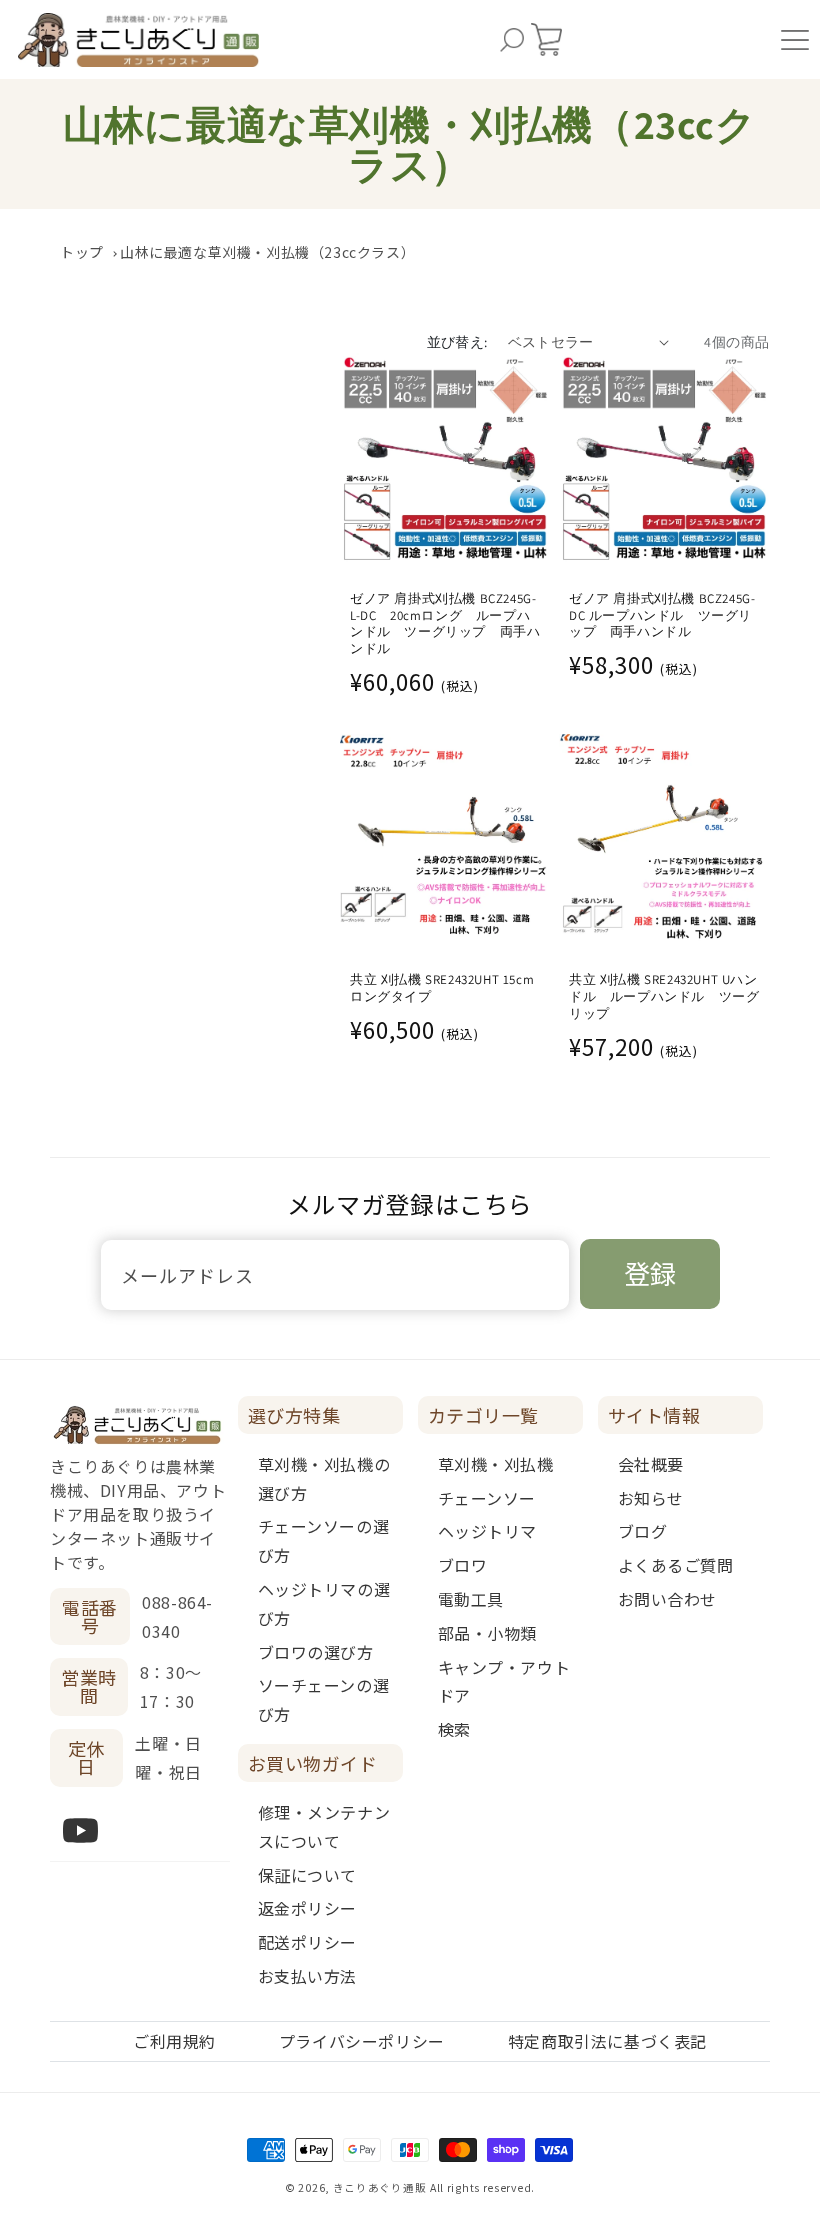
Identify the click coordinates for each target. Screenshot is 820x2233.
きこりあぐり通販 (380, 2187)
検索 (454, 1729)
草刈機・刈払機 (496, 1464)
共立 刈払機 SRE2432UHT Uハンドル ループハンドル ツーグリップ (664, 997)
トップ (82, 252)
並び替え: (457, 342)
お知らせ (651, 1498)
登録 (650, 1272)
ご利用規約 (174, 2041)
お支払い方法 (308, 1976)
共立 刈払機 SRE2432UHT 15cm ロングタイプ (442, 988)
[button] (512, 40)
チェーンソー (487, 1498)
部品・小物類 (488, 1633)
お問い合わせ (668, 1599)
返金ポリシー (308, 1908)
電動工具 (471, 1599)
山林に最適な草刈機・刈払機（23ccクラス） (267, 252)
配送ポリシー (308, 1942)
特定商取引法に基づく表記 (607, 2041)
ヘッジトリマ (488, 1531)
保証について (308, 1875)
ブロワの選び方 (316, 1652)
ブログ (643, 1531)
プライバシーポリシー (362, 2041)
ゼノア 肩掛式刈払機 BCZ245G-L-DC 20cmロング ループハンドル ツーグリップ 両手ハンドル (445, 624)
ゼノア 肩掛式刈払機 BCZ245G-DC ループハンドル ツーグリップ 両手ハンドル (662, 616)
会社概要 (651, 1464)
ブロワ (463, 1565)
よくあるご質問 (676, 1565)
